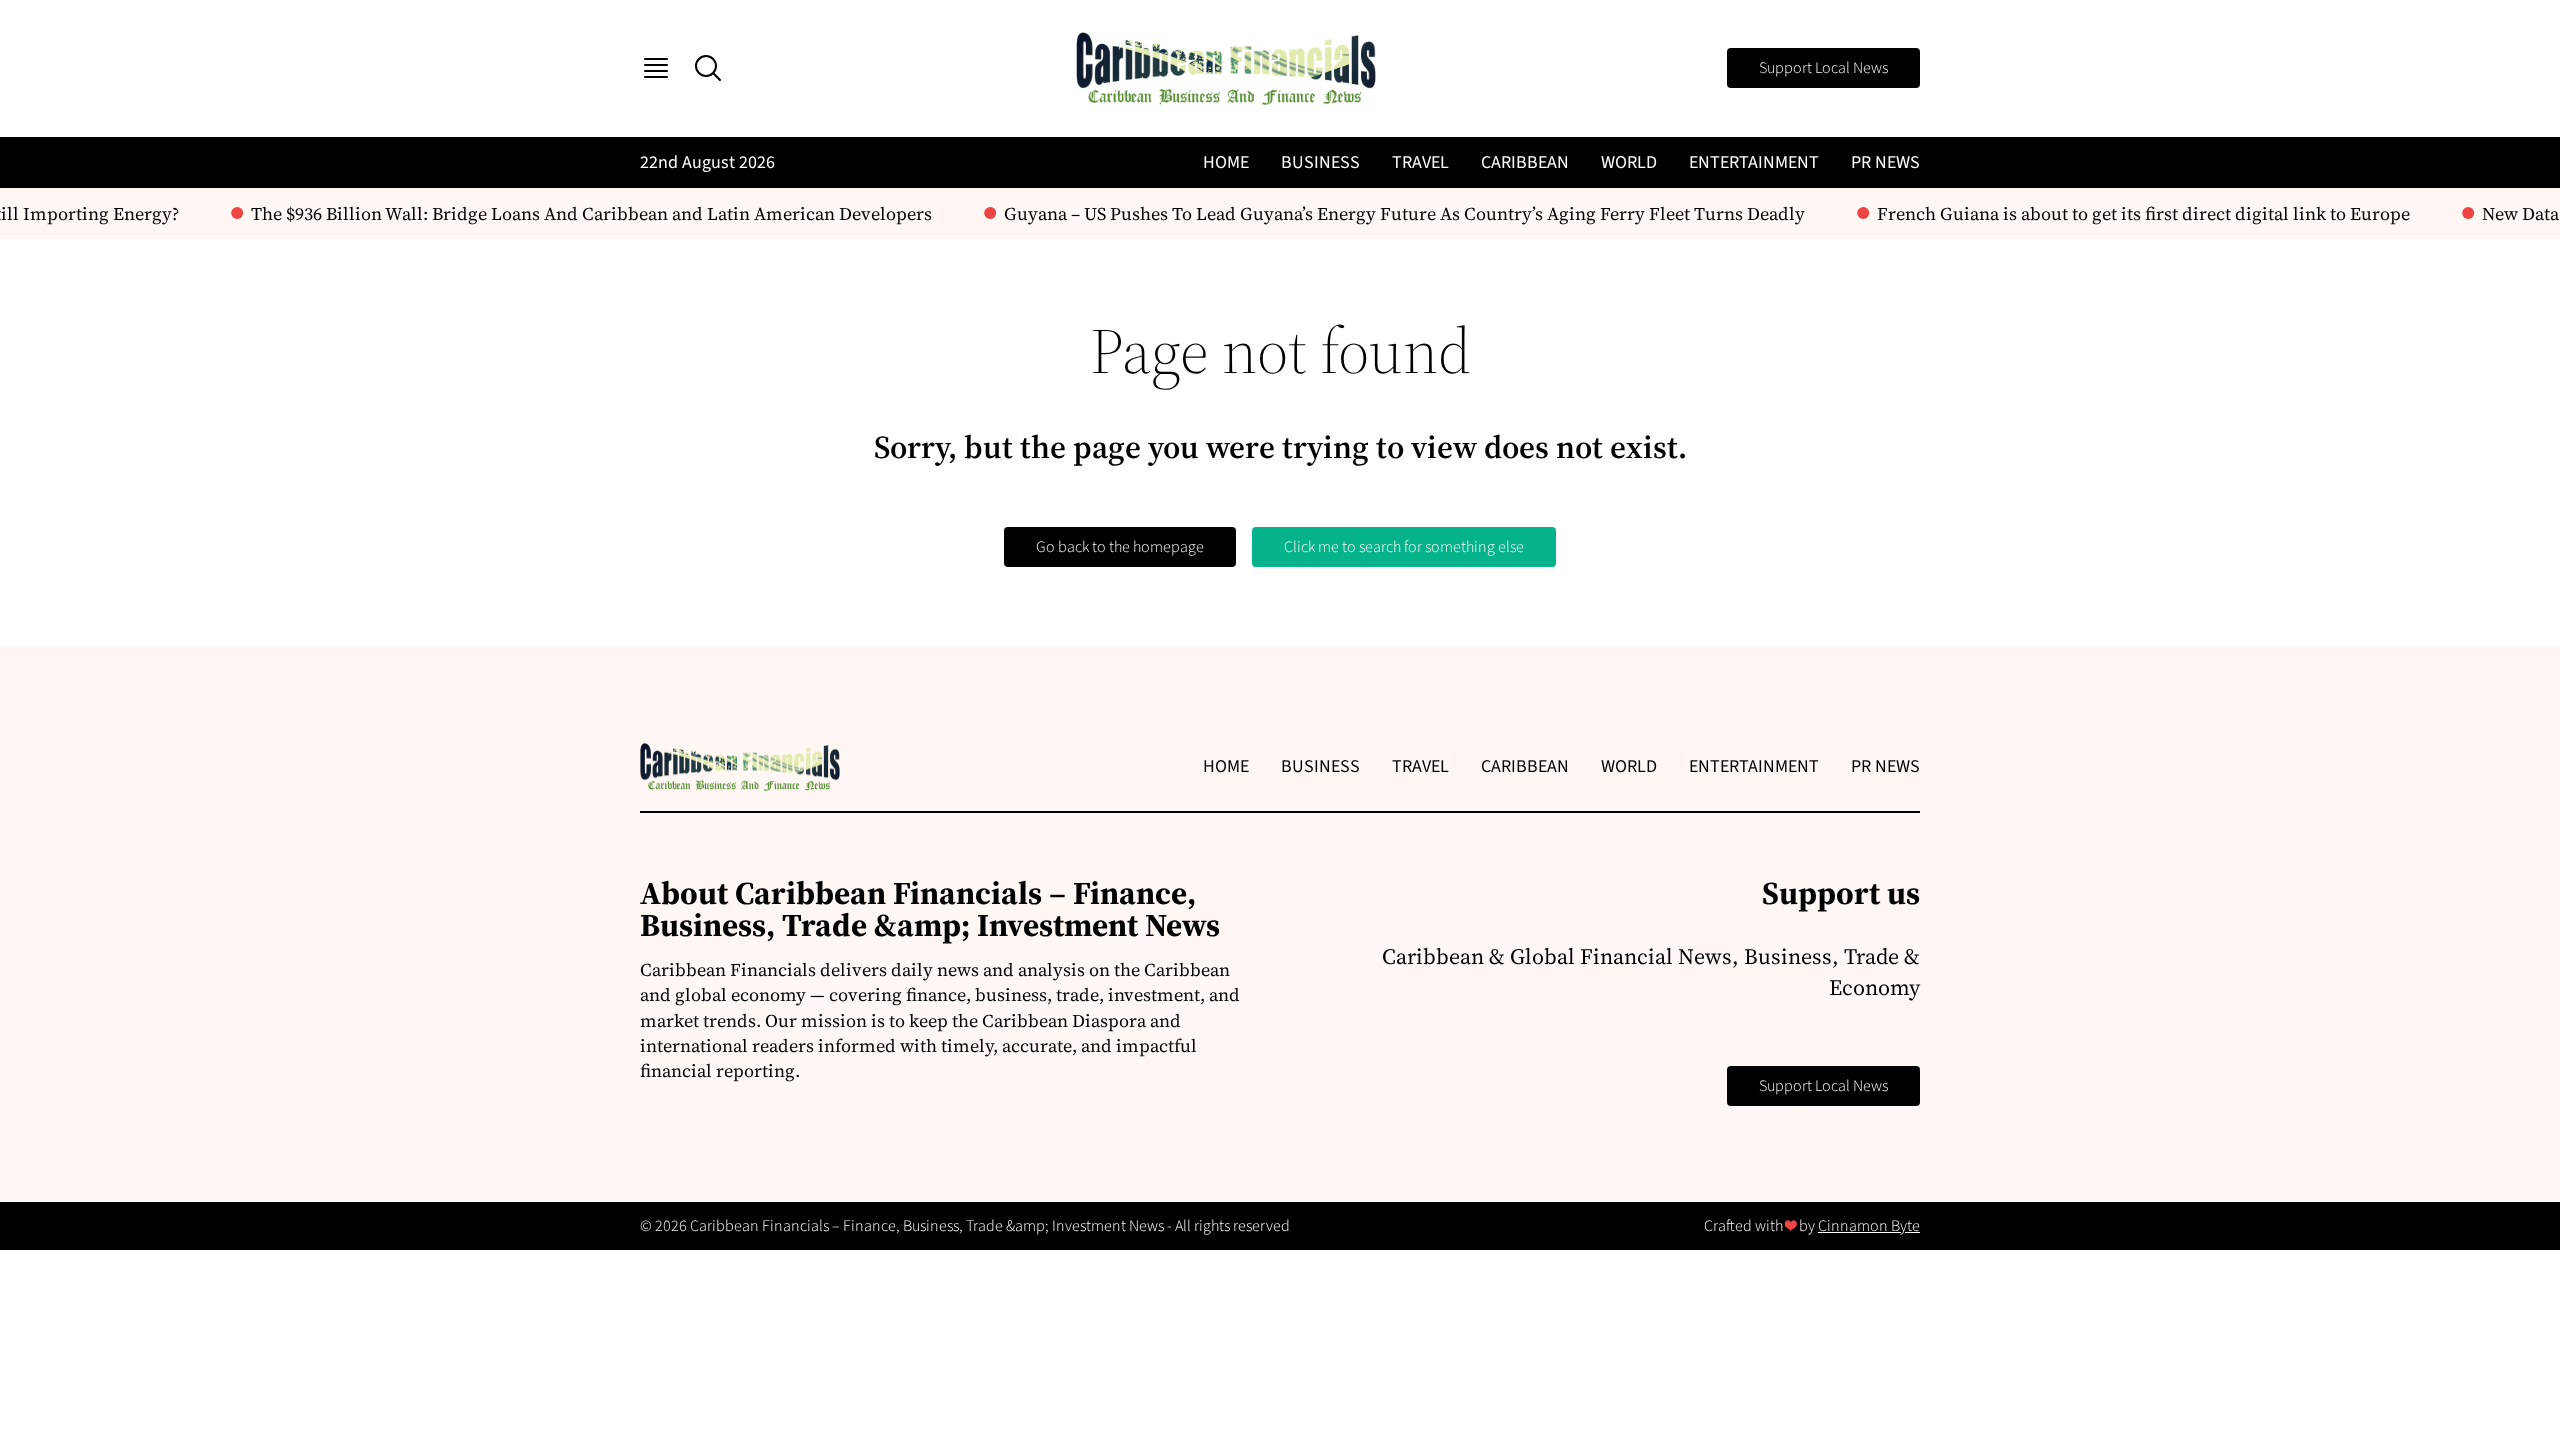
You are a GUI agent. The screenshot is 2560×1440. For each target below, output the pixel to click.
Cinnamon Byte (1869, 1226)
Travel (1420, 162)
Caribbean (1525, 162)
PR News (1885, 162)
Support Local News (1823, 68)
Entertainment (1754, 162)
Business (1320, 162)
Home (1226, 162)
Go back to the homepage (1120, 547)
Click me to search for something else (1404, 547)
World (1629, 162)
